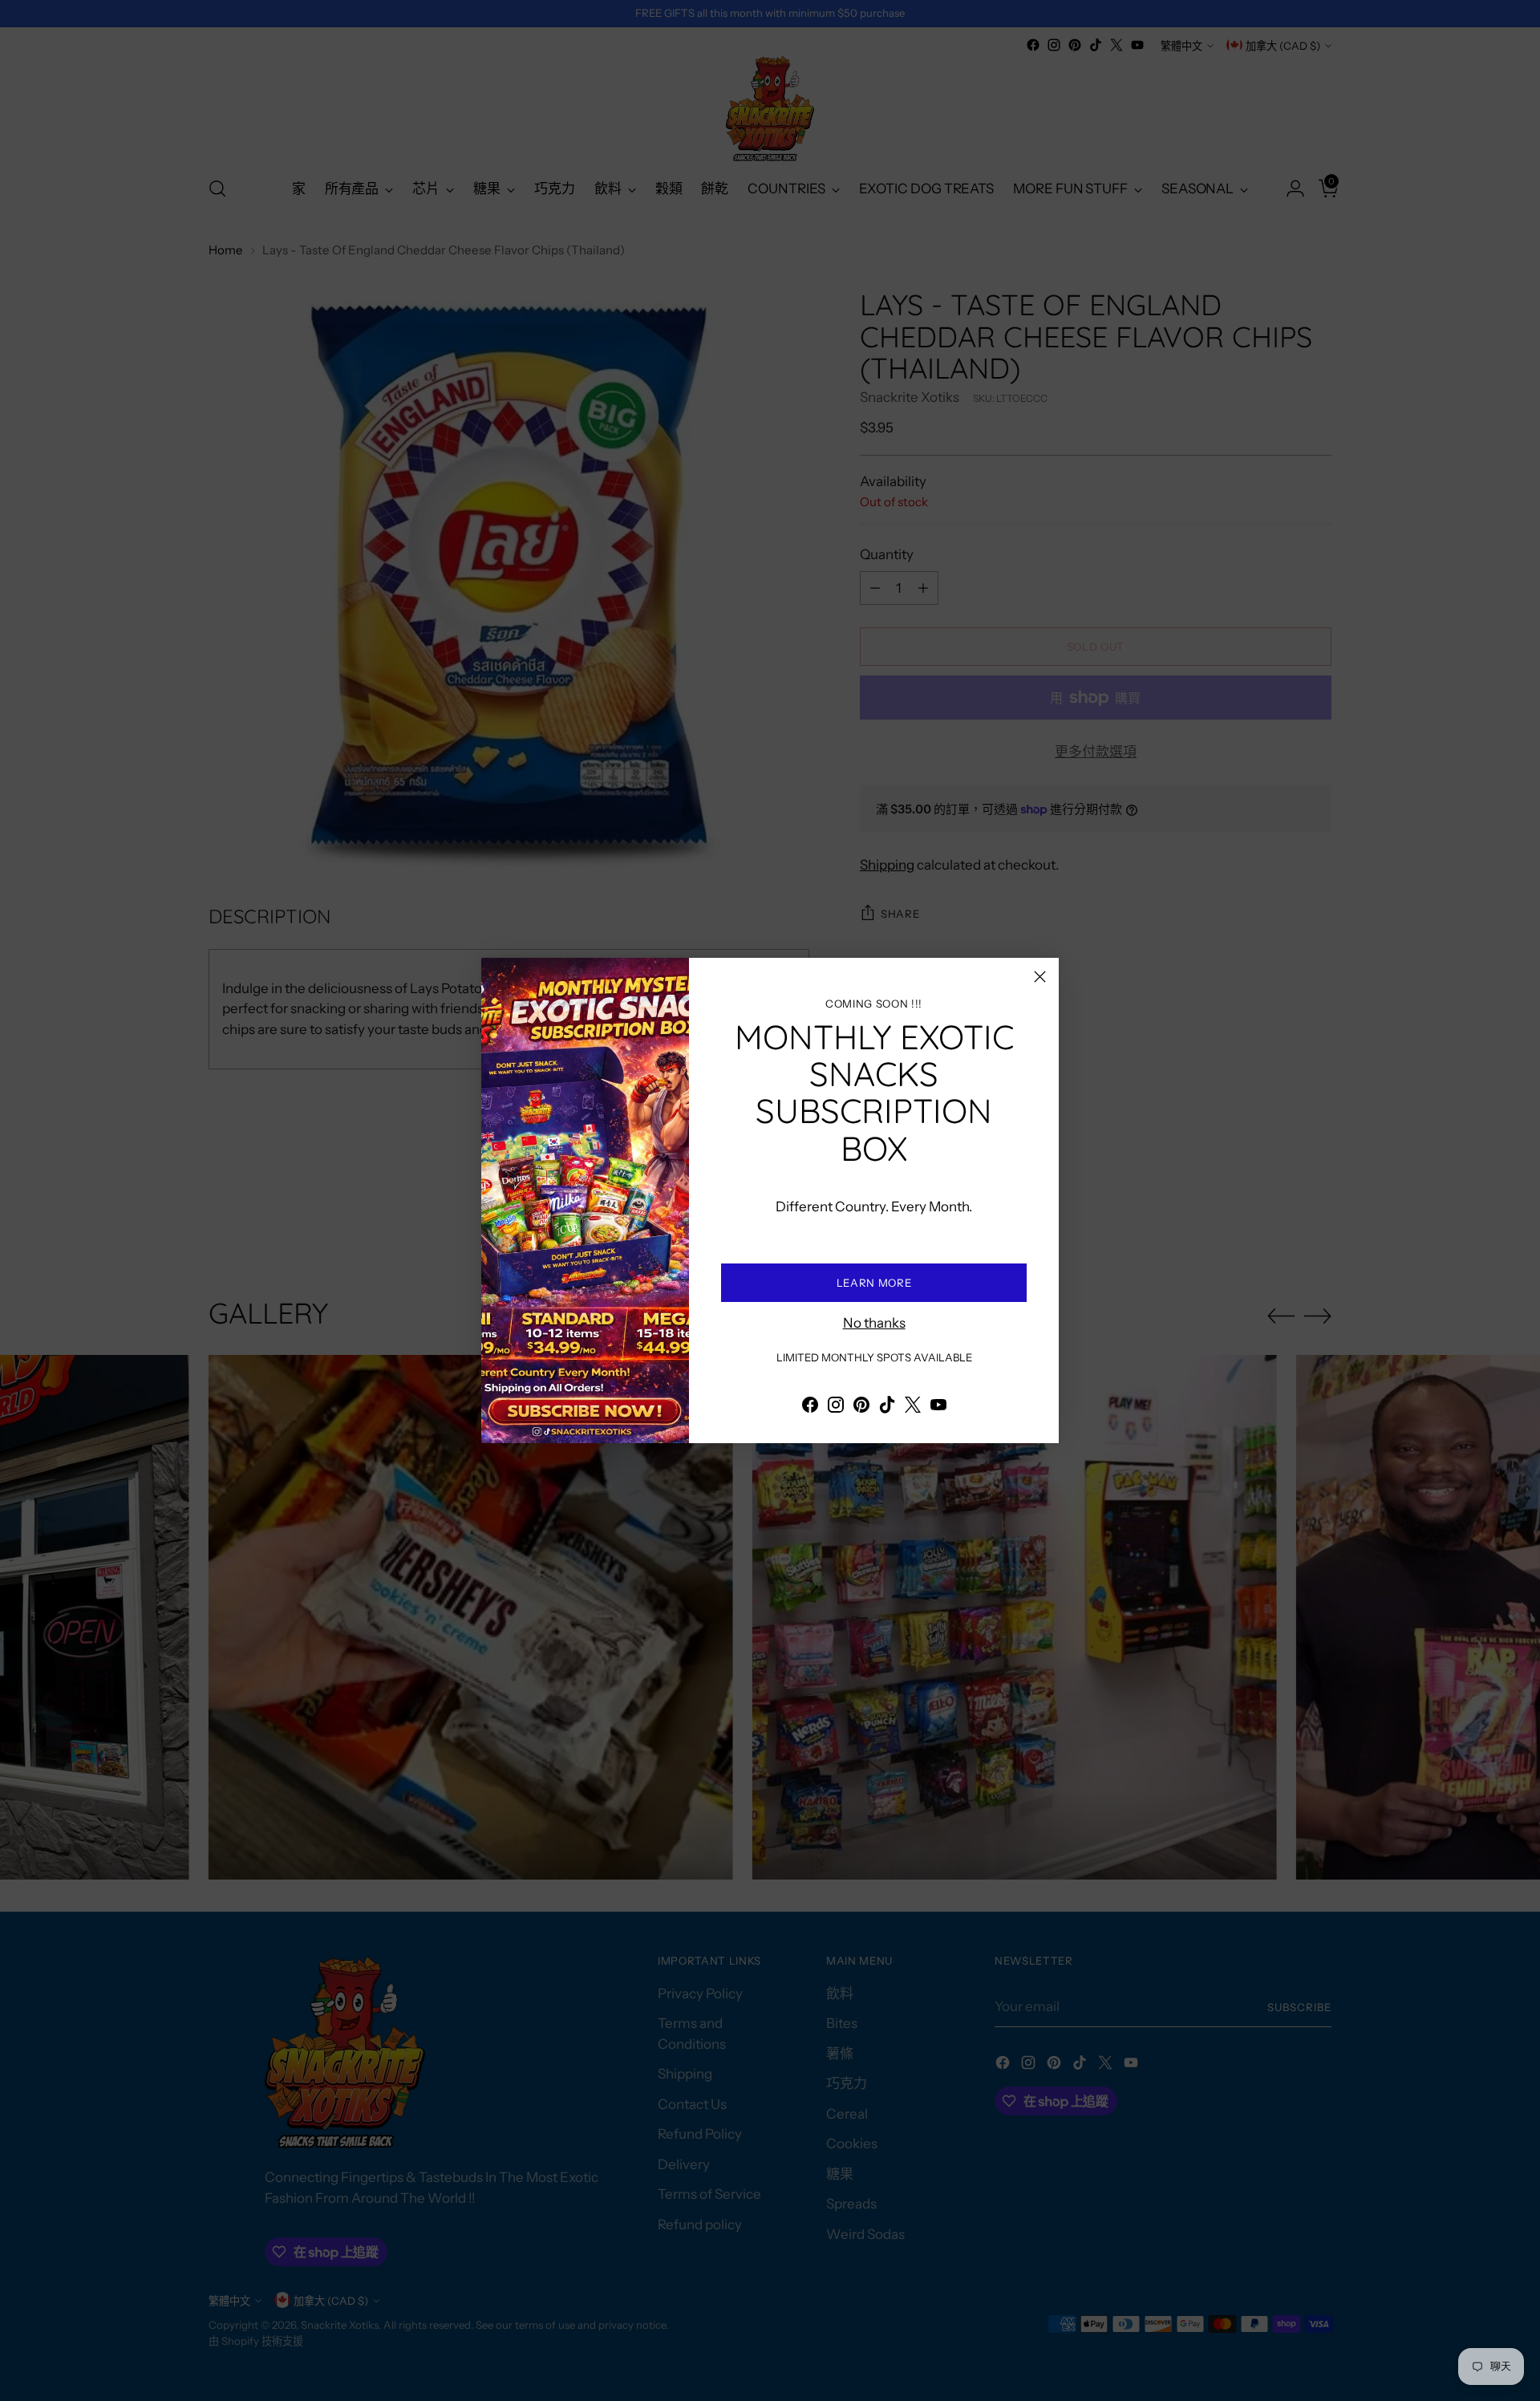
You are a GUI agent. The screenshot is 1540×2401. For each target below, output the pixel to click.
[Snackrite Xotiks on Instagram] (836, 1408)
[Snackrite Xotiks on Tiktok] (887, 1408)
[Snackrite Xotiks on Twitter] (913, 1408)
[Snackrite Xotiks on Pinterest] (861, 1408)
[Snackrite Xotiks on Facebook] (810, 1408)
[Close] (1040, 977)
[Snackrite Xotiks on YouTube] (938, 1408)
